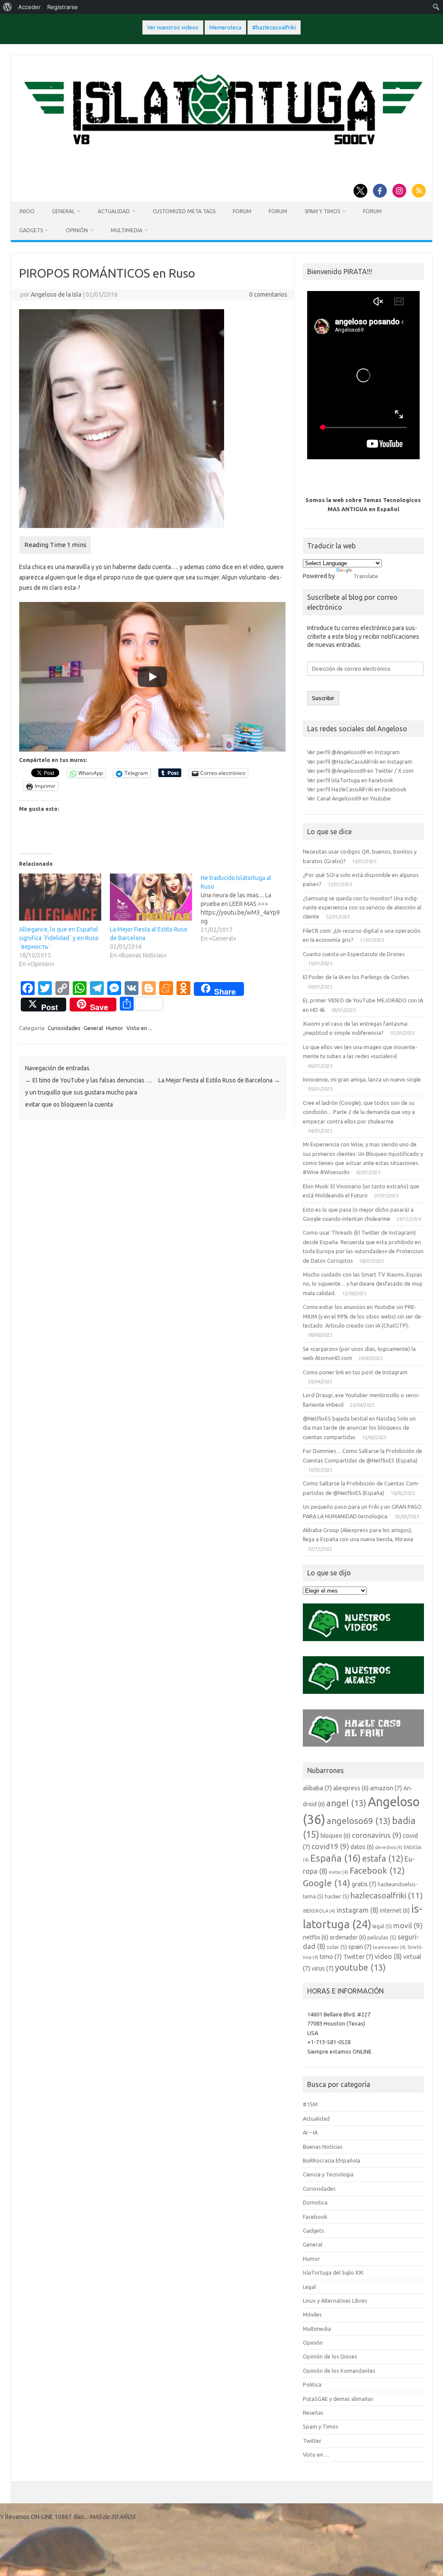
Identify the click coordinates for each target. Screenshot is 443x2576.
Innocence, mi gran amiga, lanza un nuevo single (362, 1079)
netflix (316, 1937)
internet (395, 1910)
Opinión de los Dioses (330, 2356)
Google (327, 1883)
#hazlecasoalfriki (274, 27)
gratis (364, 1884)
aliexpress (351, 1788)
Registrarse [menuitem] (63, 7)
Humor (115, 1028)
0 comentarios (268, 294)
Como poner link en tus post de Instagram (355, 1372)
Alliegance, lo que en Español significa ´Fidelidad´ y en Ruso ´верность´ (59, 938)
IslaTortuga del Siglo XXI (333, 2272)
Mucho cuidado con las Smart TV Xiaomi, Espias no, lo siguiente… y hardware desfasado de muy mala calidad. (363, 1284)
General (63, 211)
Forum (242, 211)
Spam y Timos (322, 211)
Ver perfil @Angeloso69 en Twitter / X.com (360, 771)
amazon (386, 1788)
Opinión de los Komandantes (339, 2371)
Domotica (315, 2202)
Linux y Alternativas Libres (335, 2301)
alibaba (317, 1788)
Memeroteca (225, 27)
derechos (389, 1847)
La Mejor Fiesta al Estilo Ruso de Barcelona (219, 1080)
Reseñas (313, 2413)
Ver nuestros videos (173, 27)
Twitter (358, 1957)
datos (362, 1847)
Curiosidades (64, 1028)
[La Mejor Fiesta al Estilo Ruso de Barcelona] (151, 897)
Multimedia (127, 230)
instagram (358, 1910)
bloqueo (335, 1836)
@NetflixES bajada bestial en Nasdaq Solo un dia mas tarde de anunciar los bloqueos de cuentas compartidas (359, 1428)
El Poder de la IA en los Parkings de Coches (356, 977)
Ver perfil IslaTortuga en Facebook (350, 780)
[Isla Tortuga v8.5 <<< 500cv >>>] (221, 153)
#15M (310, 2104)
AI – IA (310, 2132)
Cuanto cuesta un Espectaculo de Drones (354, 954)
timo (331, 1957)
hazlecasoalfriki (387, 1895)
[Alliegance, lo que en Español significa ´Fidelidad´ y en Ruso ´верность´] (60, 897)
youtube (360, 1967)
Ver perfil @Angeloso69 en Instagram (353, 752)
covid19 (330, 1846)
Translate (366, 576)
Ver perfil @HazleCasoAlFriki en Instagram (360, 762)
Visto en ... (139, 1028)
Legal (309, 2287)
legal (382, 1926)
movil (408, 1925)
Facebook (377, 1871)
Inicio (27, 211)
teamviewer (389, 1947)
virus (323, 1968)
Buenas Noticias (323, 2147)
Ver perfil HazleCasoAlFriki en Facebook (357, 789)
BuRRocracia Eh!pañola (332, 2160)
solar (337, 1947)
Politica (312, 2384)
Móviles (312, 2314)
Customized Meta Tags (184, 211)
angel (346, 1803)
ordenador (348, 1937)
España (335, 1858)
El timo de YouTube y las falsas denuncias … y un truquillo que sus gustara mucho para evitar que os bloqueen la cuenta (88, 1092)
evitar (339, 1872)
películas (382, 1937)
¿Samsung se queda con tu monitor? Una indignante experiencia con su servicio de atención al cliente (362, 907)
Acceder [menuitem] (29, 7)
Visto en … (316, 2454)
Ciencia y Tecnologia (328, 2174)
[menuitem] (8, 7)
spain (360, 1947)
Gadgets (31, 230)
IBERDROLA (319, 1911)
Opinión (77, 230)
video (388, 1956)
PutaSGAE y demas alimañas (338, 2399)
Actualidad (114, 211)
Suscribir (323, 698)
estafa (383, 1859)
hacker (337, 1896)
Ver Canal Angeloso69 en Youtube (349, 798)
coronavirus (377, 1835)
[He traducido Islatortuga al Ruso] (246, 908)
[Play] (152, 677)
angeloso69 (359, 1821)
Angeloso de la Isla (56, 294)
